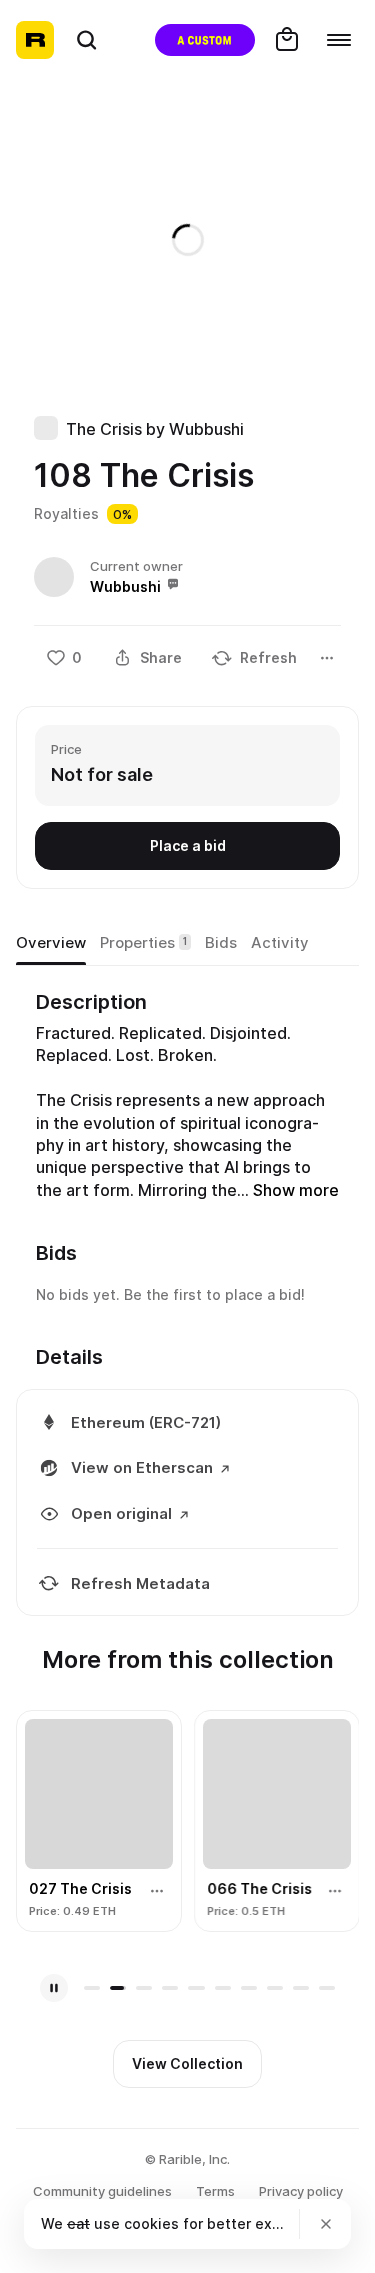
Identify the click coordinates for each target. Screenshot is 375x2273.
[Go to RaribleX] (205, 40)
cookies (151, 2223)
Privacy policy (301, 2191)
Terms (215, 2191)
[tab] (51, 943)
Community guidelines (102, 2191)
